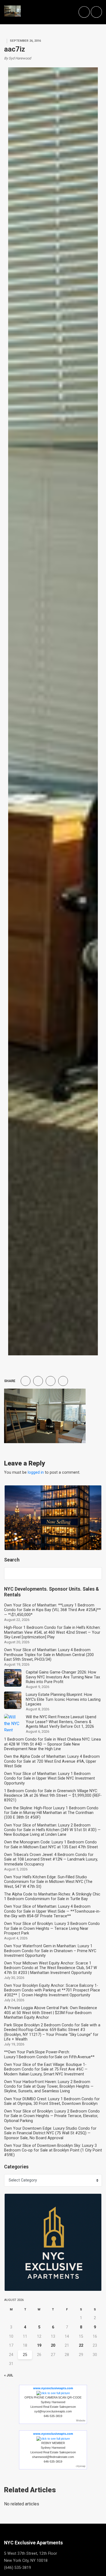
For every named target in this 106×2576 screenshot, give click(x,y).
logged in (36, 1472)
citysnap (81, 2466)
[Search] (95, 1573)
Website (81, 2421)
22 (81, 2345)
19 (39, 2345)
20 (53, 2345)
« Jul (9, 2375)
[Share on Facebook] (26, 1381)
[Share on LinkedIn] (63, 1381)
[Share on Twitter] (38, 1381)
